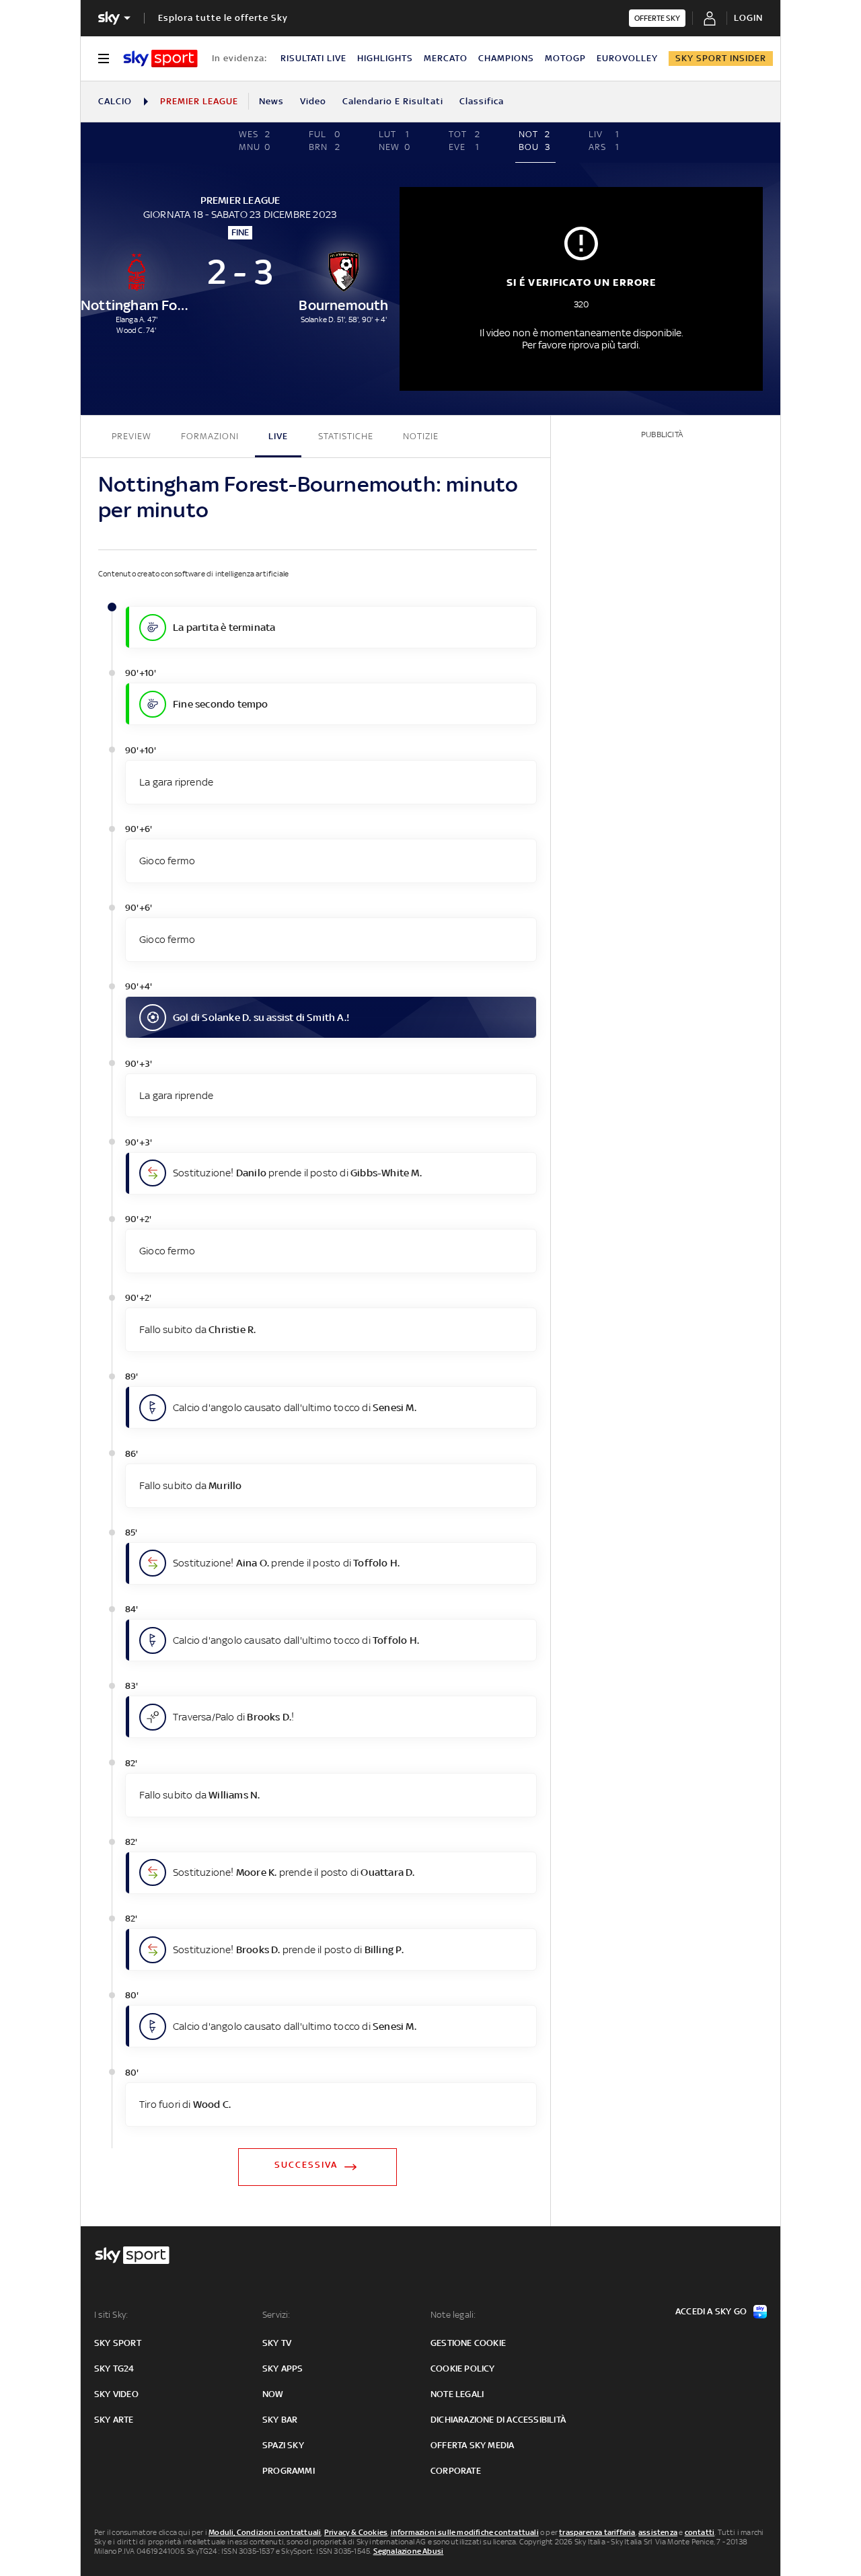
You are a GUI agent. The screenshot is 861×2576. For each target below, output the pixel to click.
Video (313, 101)
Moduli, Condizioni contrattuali (265, 2532)
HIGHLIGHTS (385, 58)
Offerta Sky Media (472, 2445)
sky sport (118, 2343)
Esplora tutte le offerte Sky (223, 18)
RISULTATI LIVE (313, 58)
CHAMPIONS (506, 58)
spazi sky (283, 2445)
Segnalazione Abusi (409, 2551)
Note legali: (453, 2315)
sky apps (283, 2369)
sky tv (277, 2343)
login (748, 18)
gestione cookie (468, 2343)
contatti (700, 2532)
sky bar (280, 2420)
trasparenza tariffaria (597, 2532)
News (271, 101)
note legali (457, 2394)
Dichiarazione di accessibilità (498, 2420)
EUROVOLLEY (627, 58)
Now (273, 2394)
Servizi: (276, 2315)
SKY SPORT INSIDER (721, 58)
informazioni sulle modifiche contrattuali (465, 2532)
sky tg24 (114, 2369)
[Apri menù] (104, 59)
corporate (456, 2471)
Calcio (115, 101)
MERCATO (446, 58)
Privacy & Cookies (356, 2532)
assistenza (658, 2532)
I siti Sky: (111, 2315)
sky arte (114, 2420)
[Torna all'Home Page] (160, 59)
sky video (116, 2394)
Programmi (289, 2471)
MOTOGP (565, 58)
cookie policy (463, 2369)
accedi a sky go (711, 2311)
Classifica (482, 101)
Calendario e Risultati (393, 101)
